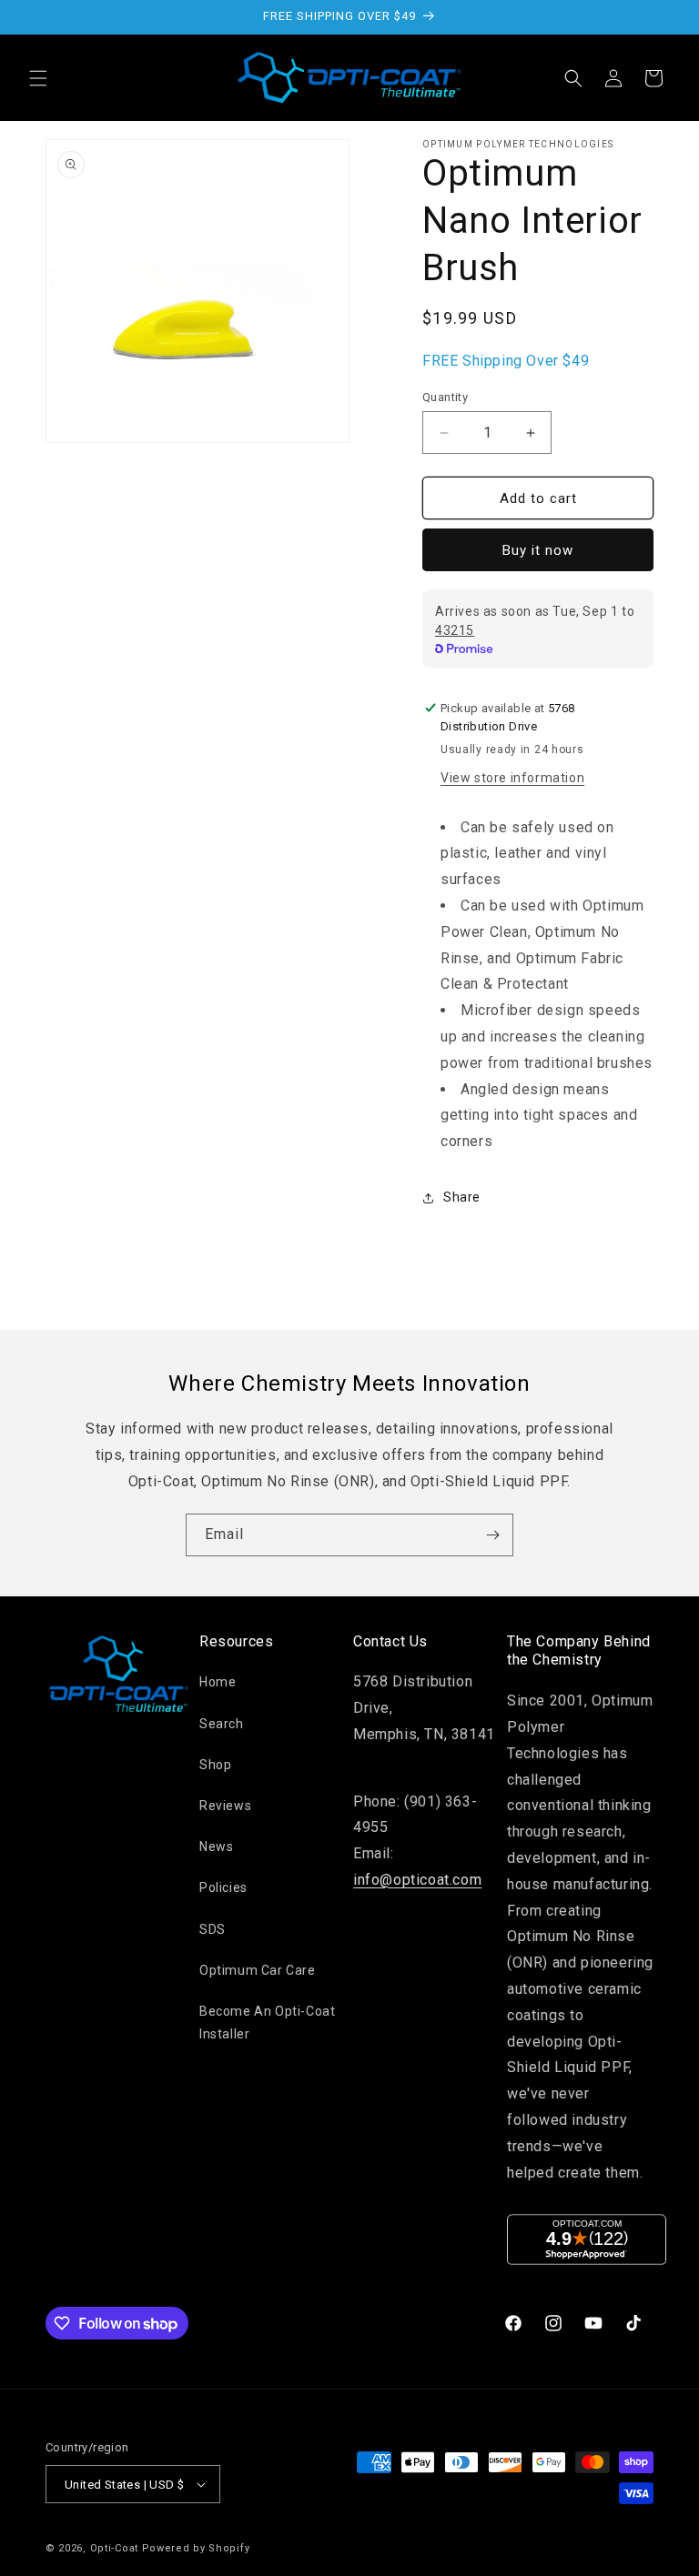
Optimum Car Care (258, 1970)
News (216, 1846)
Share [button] (462, 1197)
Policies (223, 1887)
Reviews (225, 1806)
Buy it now (538, 550)
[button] (38, 78)
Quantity (445, 397)
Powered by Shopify (196, 2548)
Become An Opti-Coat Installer (267, 2023)
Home (218, 1682)
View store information (512, 778)
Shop (215, 1765)
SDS (213, 1929)
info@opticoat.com (417, 1880)
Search (222, 1724)
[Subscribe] (492, 1535)
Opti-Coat (114, 2548)
